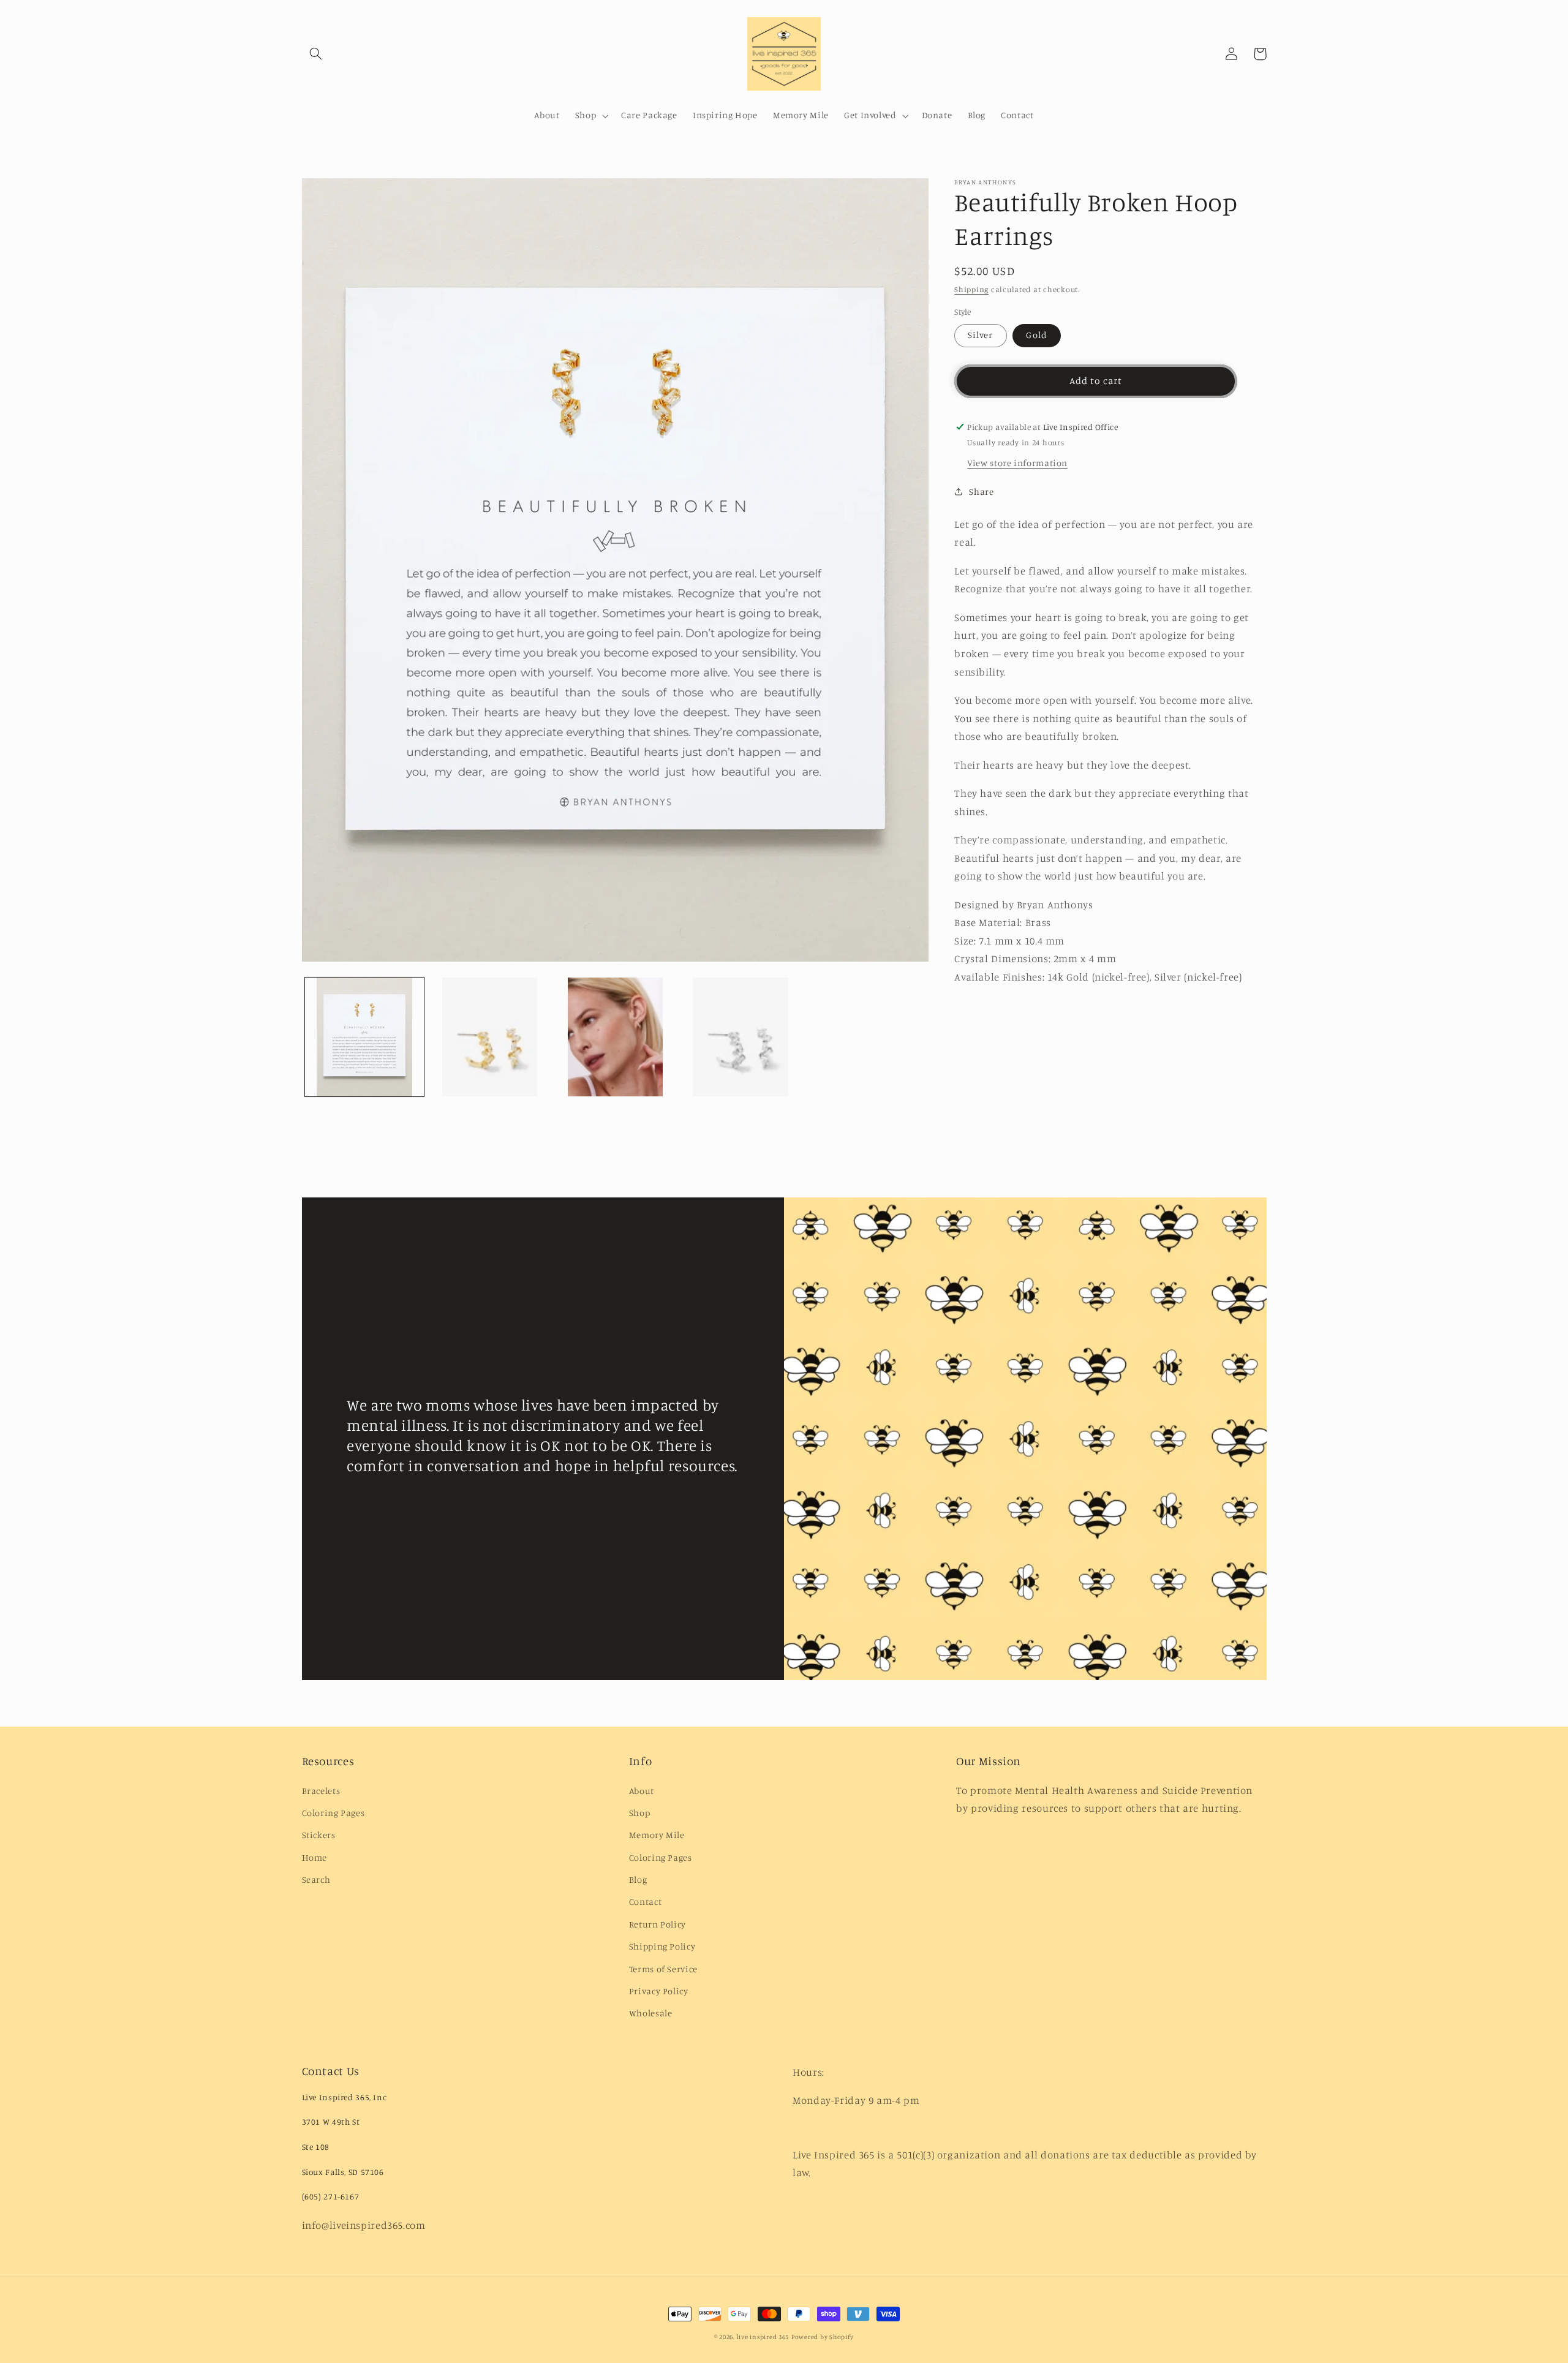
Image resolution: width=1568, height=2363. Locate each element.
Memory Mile (657, 1835)
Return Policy (658, 1924)
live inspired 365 (763, 2337)
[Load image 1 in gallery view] (364, 1037)
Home (315, 1857)
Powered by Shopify (823, 2337)
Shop (640, 1813)
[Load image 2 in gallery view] (490, 1037)
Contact (645, 1901)
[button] (316, 54)
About (642, 1791)
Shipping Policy (662, 1946)
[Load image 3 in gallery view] (615, 1037)
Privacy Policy (659, 1991)
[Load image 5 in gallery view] (741, 1037)
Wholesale (651, 2013)
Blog (638, 1879)
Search (316, 1879)
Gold (1036, 335)
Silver (980, 335)
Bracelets (321, 1791)
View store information (1017, 463)
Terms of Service (663, 1969)
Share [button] (981, 492)
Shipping (971, 289)
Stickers (319, 1835)
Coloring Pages (334, 1813)
